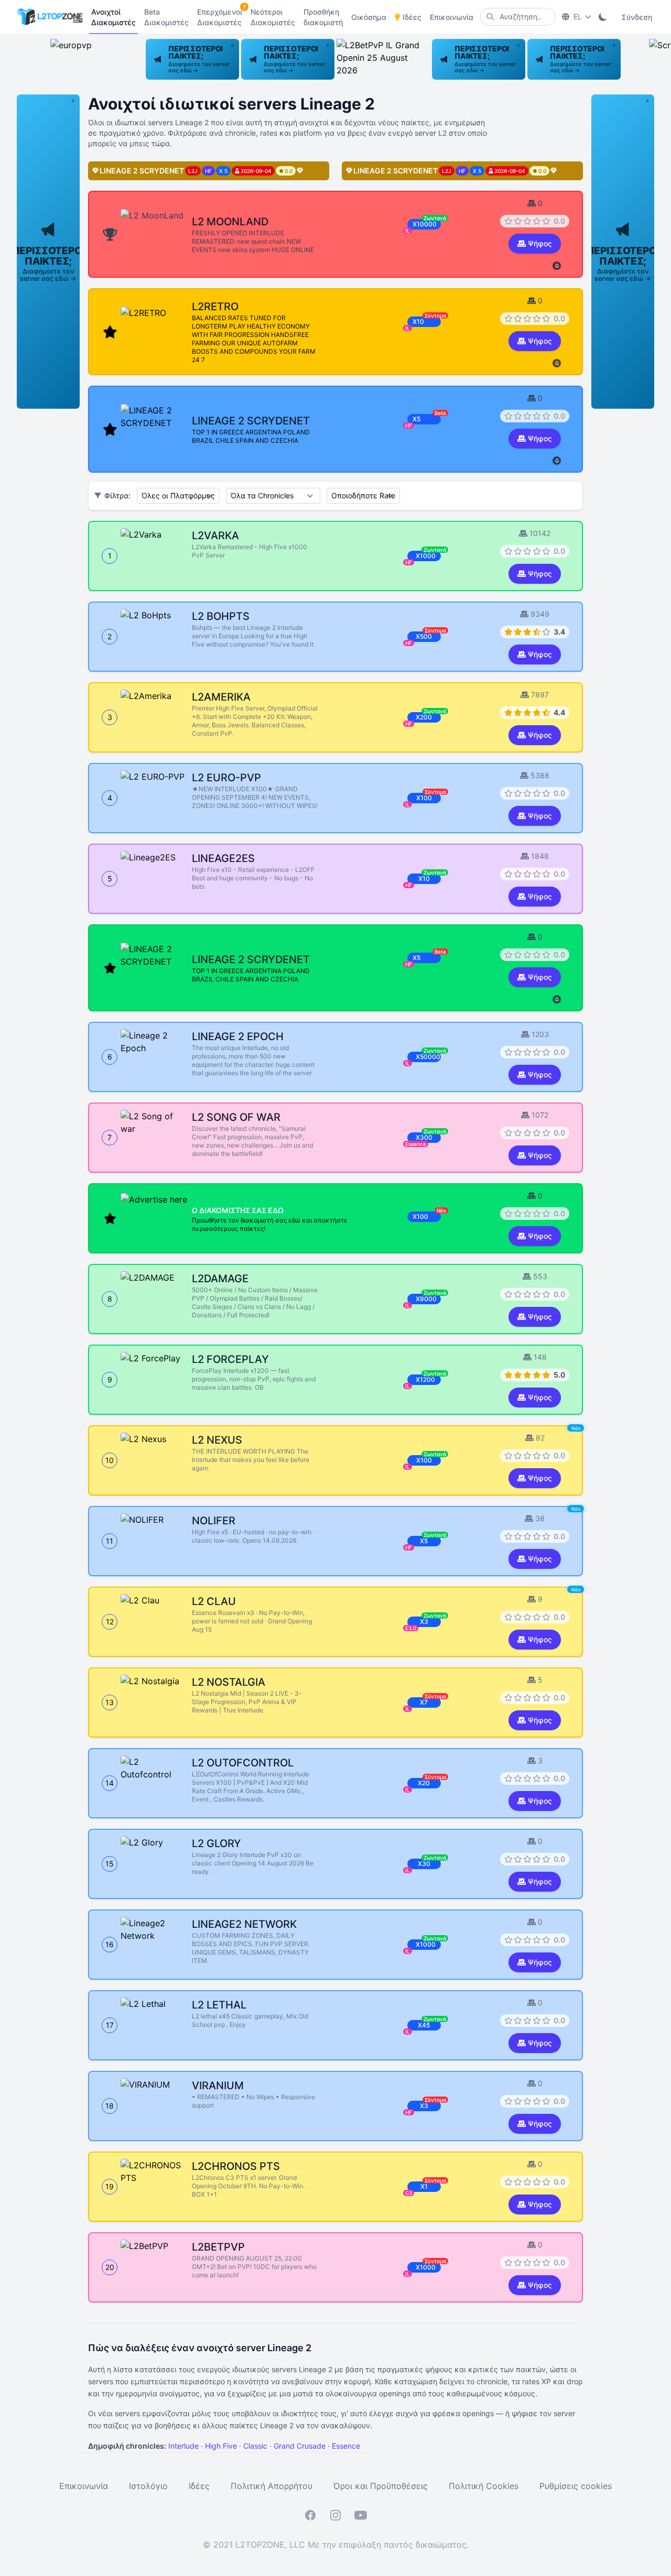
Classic (255, 2446)
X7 (424, 1702)
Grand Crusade (300, 2446)
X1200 (425, 1379)
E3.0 (411, 1628)
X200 (424, 717)
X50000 (428, 1057)
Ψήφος (540, 243)
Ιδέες (199, 2486)
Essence (416, 1144)
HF (409, 562)
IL (408, 804)
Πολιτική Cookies (484, 2486)
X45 (424, 2025)
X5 (424, 1541)
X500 (424, 636)
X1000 (426, 556)
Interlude (183, 2446)
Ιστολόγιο (148, 2486)
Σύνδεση (637, 17)
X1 (424, 2186)
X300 (424, 1137)
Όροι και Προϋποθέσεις (381, 2486)
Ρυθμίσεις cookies (576, 2486)
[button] (192, 59)
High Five (221, 2446)
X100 (424, 798)
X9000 (426, 1299)
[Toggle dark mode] (603, 17)
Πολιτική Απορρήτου (272, 2486)
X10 (424, 878)
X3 (424, 1622)
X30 (424, 1864)
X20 (424, 1783)
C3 (409, 2193)
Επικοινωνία (84, 2486)
